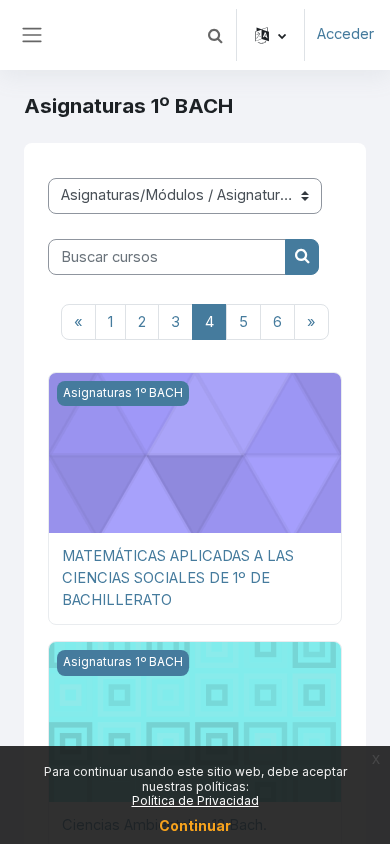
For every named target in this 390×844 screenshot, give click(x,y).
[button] (215, 35)
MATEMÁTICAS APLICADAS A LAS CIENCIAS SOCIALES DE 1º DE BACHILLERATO (178, 578)
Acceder (345, 34)
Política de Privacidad (195, 800)
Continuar (195, 825)
